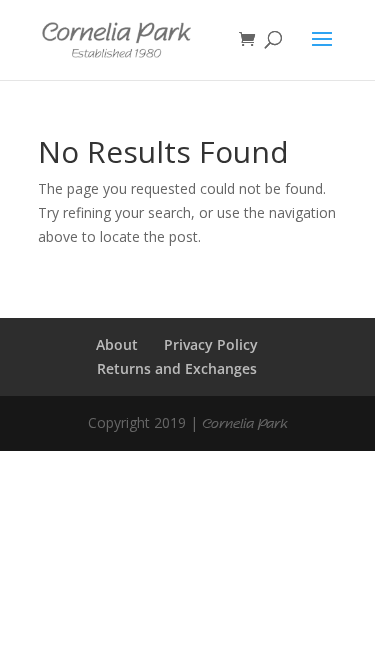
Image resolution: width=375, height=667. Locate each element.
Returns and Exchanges (177, 368)
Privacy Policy (211, 344)
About (117, 344)
